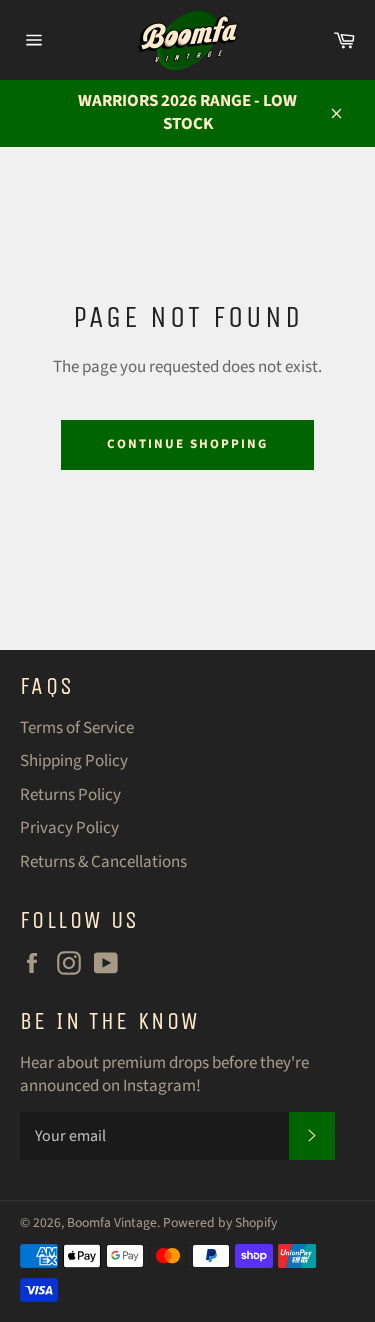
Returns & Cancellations (103, 862)
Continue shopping (187, 444)
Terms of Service (77, 728)
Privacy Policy (69, 828)
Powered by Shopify (220, 1222)
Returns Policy (70, 795)
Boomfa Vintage (112, 1222)
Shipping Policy (74, 761)
